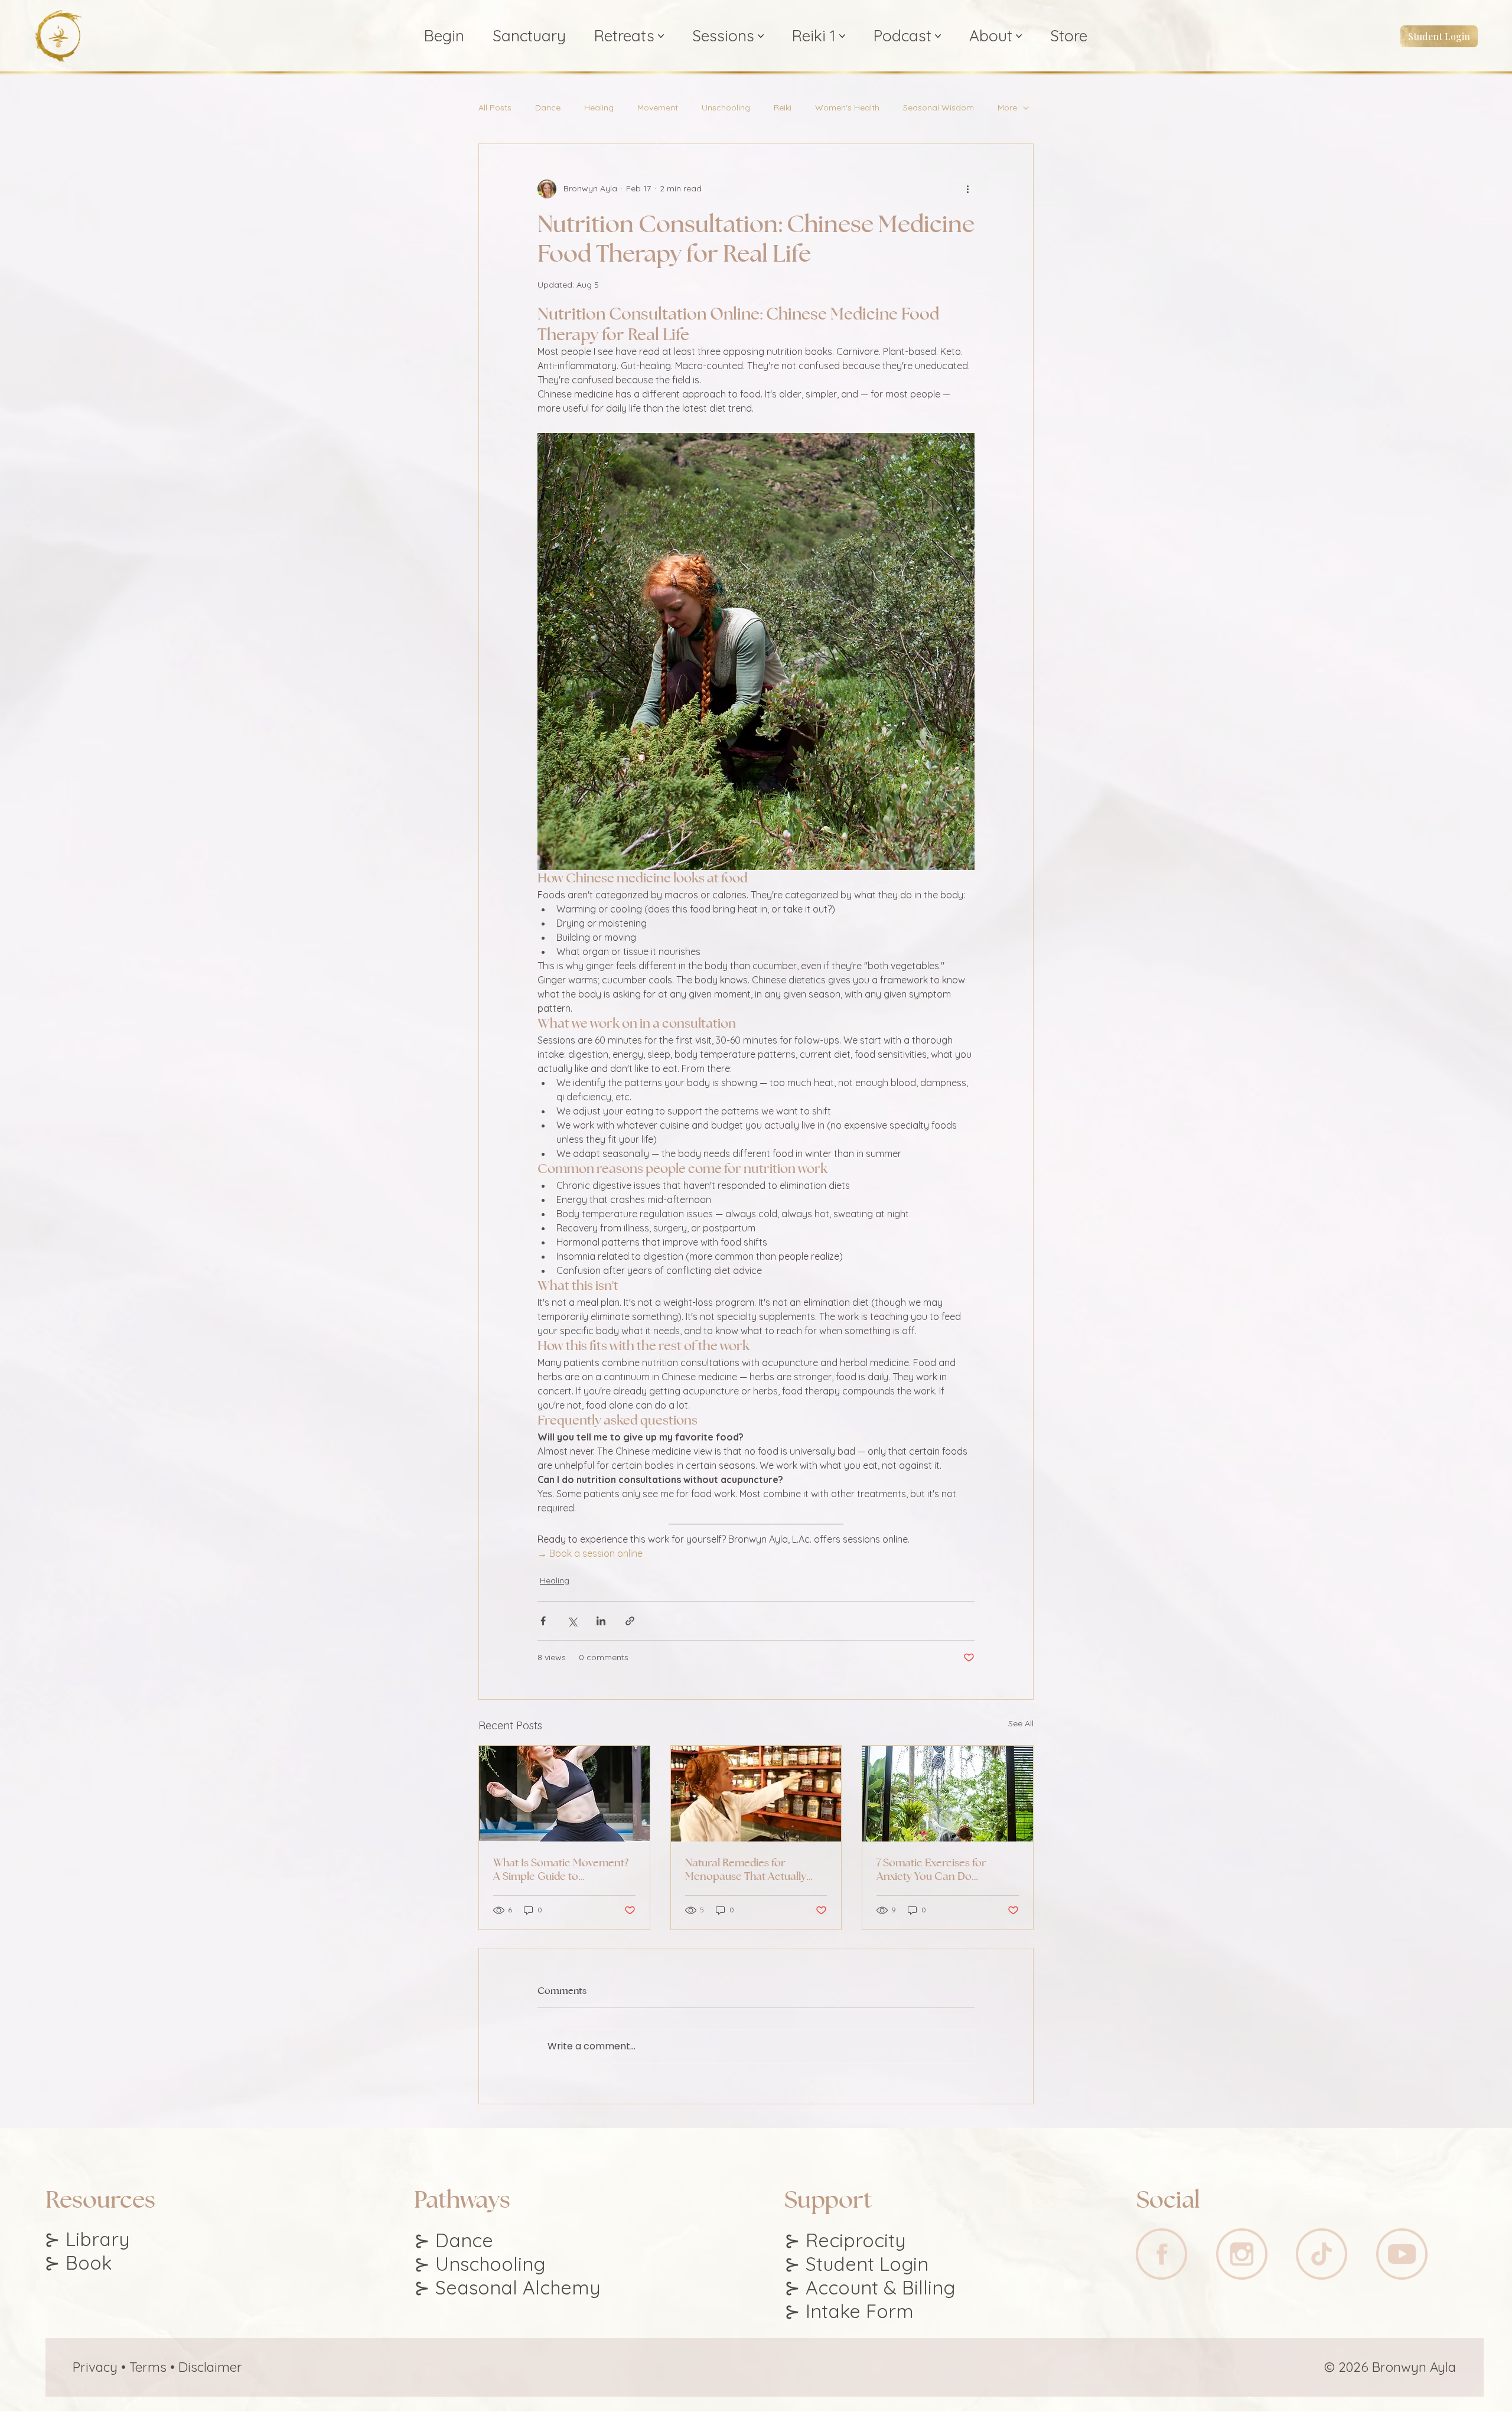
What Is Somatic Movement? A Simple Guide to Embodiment (561, 1869)
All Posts (495, 108)
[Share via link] (630, 1621)
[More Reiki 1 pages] (842, 36)
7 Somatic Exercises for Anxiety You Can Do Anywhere (931, 1869)
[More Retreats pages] (661, 36)
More (1007, 108)
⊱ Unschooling (480, 2264)
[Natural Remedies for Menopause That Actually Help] (756, 1794)
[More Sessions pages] (761, 36)
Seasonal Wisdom (939, 108)
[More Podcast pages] (938, 36)
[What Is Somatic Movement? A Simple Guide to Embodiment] (564, 1794)
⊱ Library (87, 2239)
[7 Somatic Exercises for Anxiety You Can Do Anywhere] (948, 1794)
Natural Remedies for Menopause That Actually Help (746, 1869)
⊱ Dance (454, 2240)
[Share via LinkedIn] (601, 1621)
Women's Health (847, 108)
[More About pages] (1019, 36)
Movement (658, 108)
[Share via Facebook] (543, 1621)
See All (1021, 1723)
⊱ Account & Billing (870, 2287)
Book (89, 2263)
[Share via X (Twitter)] (572, 1621)
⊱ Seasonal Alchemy (507, 2287)
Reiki (783, 108)
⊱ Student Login (856, 2264)
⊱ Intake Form (849, 2311)
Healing (599, 108)
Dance (548, 108)
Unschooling (726, 108)
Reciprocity (856, 2240)
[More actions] (967, 189)
